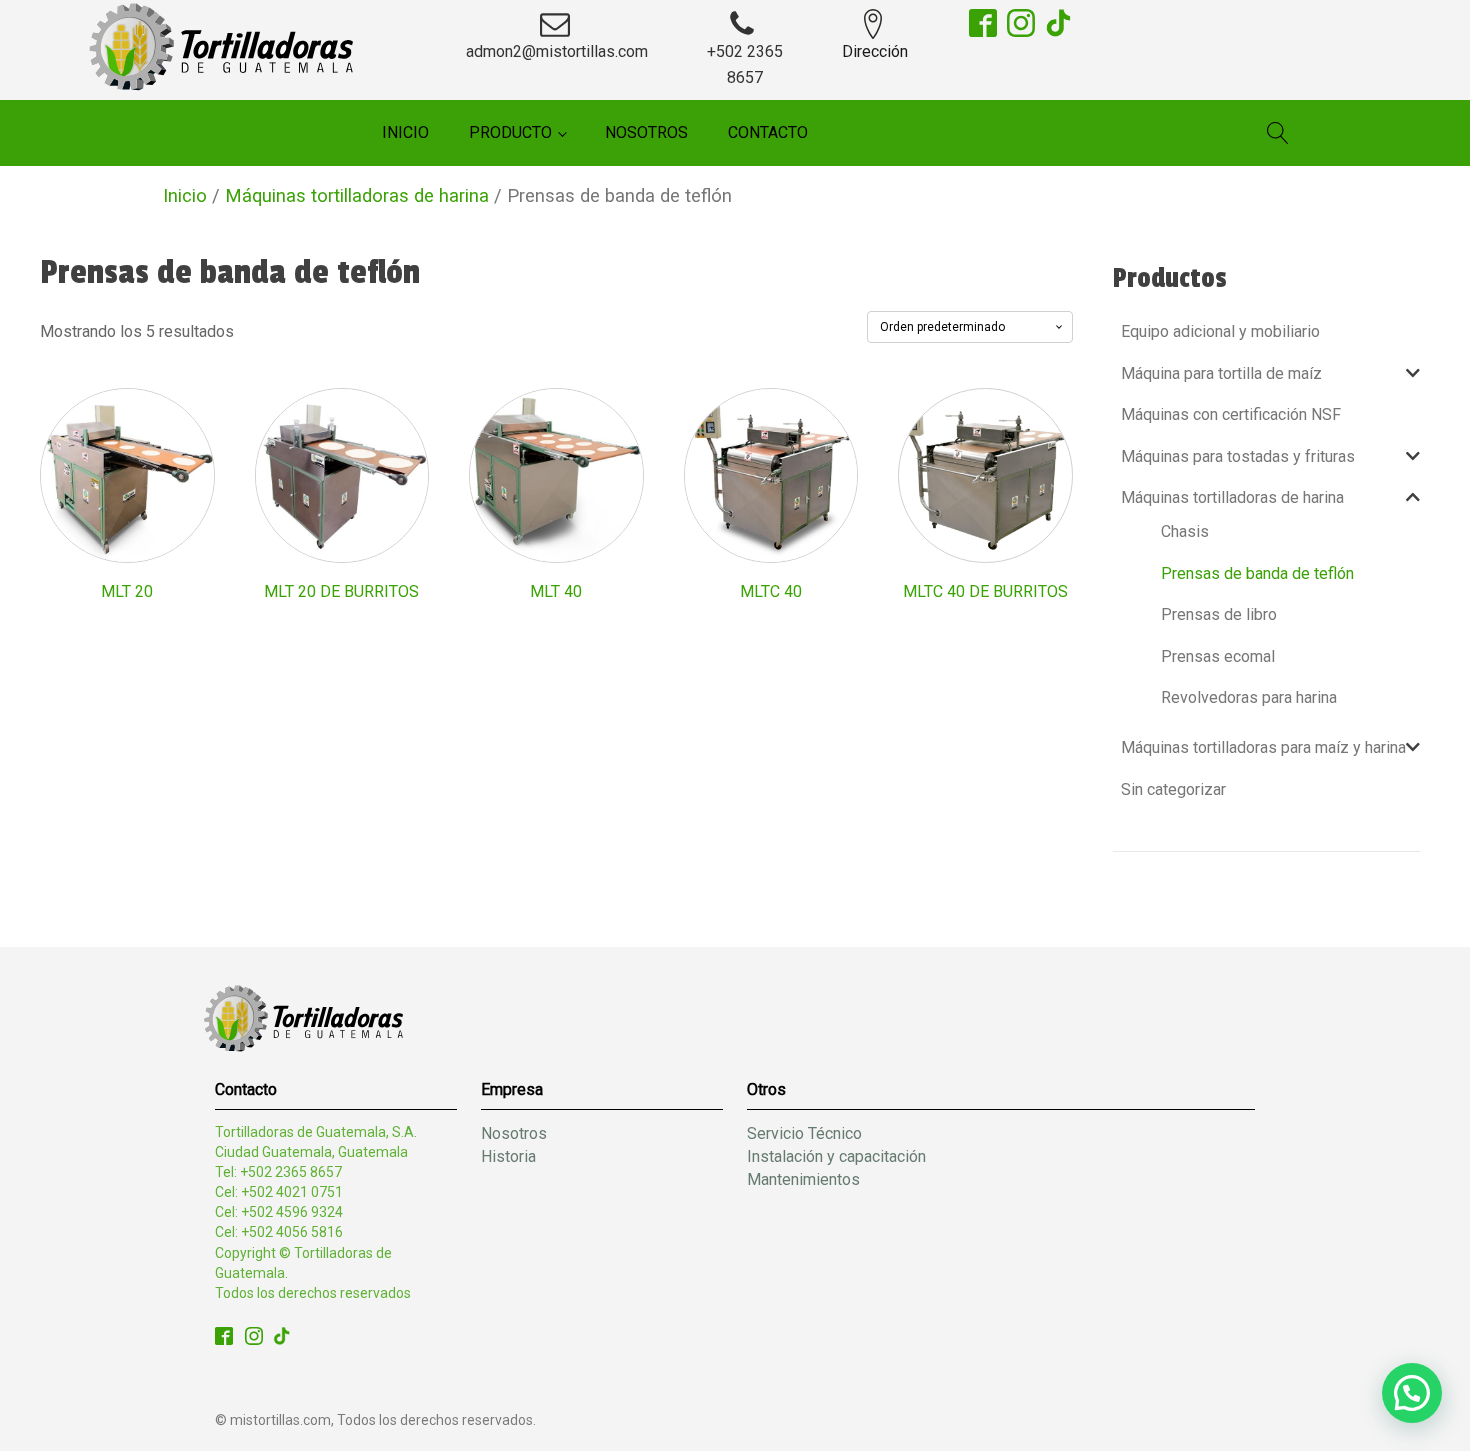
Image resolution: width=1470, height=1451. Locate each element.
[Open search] (1278, 133)
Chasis (1185, 531)
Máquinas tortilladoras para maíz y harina (1263, 747)
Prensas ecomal (1218, 656)
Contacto (768, 132)
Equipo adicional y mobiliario (1220, 331)
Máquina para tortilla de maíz (1221, 373)
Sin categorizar (1173, 789)
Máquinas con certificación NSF (1231, 414)
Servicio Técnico (804, 1133)
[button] (1412, 1393)
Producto (510, 132)
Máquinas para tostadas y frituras (1238, 456)
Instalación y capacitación (836, 1156)
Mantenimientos (803, 1179)
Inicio (405, 132)
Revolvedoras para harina (1249, 697)
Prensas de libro (1219, 614)
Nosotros (646, 132)
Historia (508, 1156)
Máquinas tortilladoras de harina (357, 195)
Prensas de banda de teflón (1257, 573)
